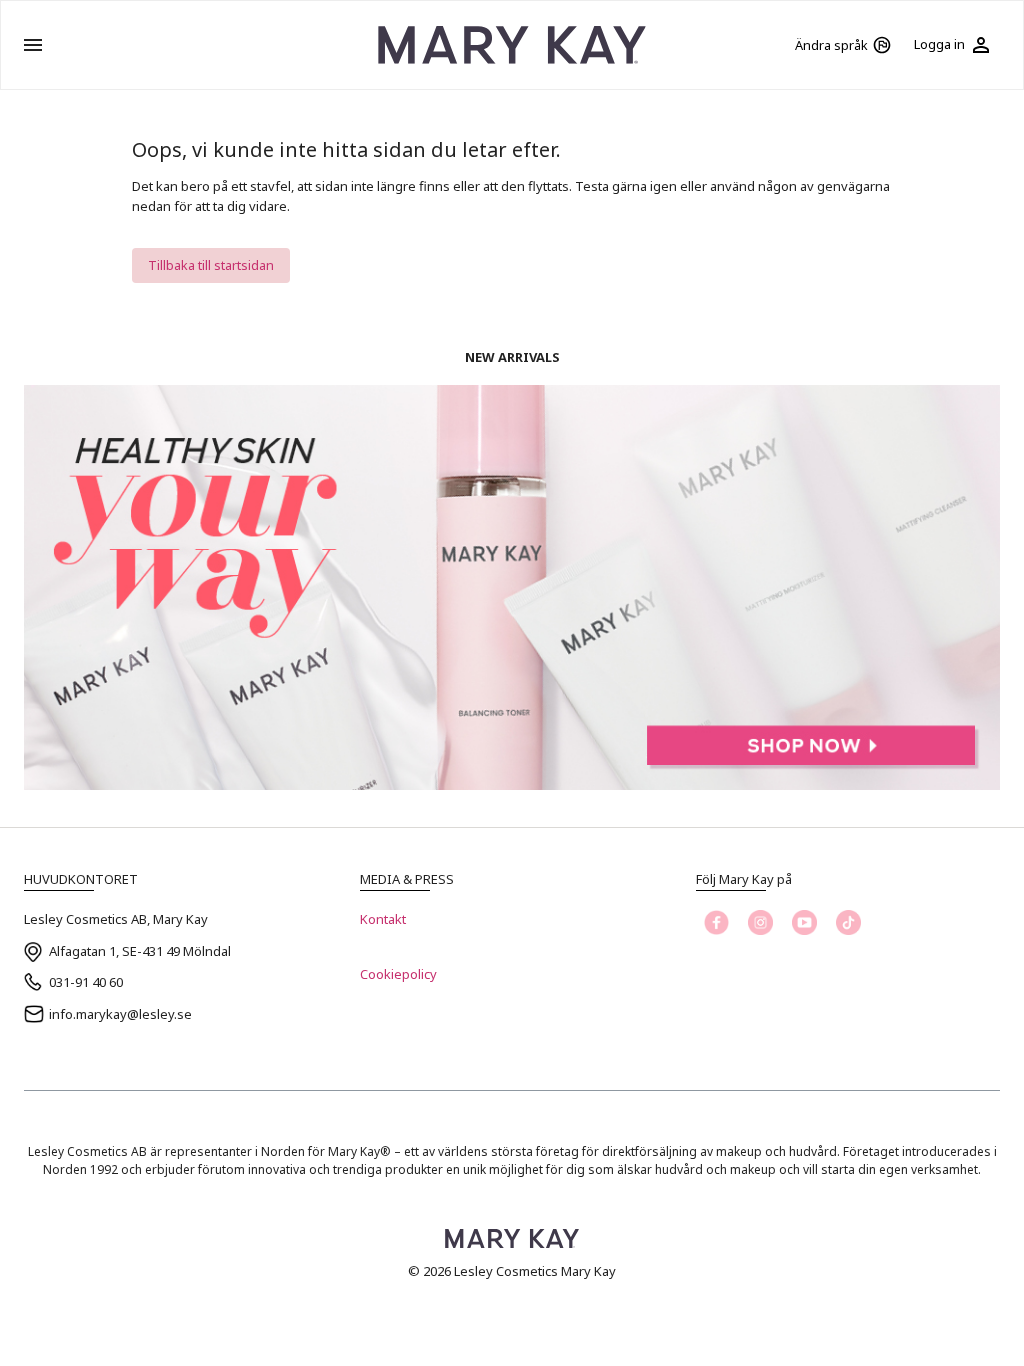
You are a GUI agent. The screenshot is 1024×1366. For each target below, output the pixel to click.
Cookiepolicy (398, 974)
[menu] (33, 45)
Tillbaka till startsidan (211, 265)
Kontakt (383, 919)
